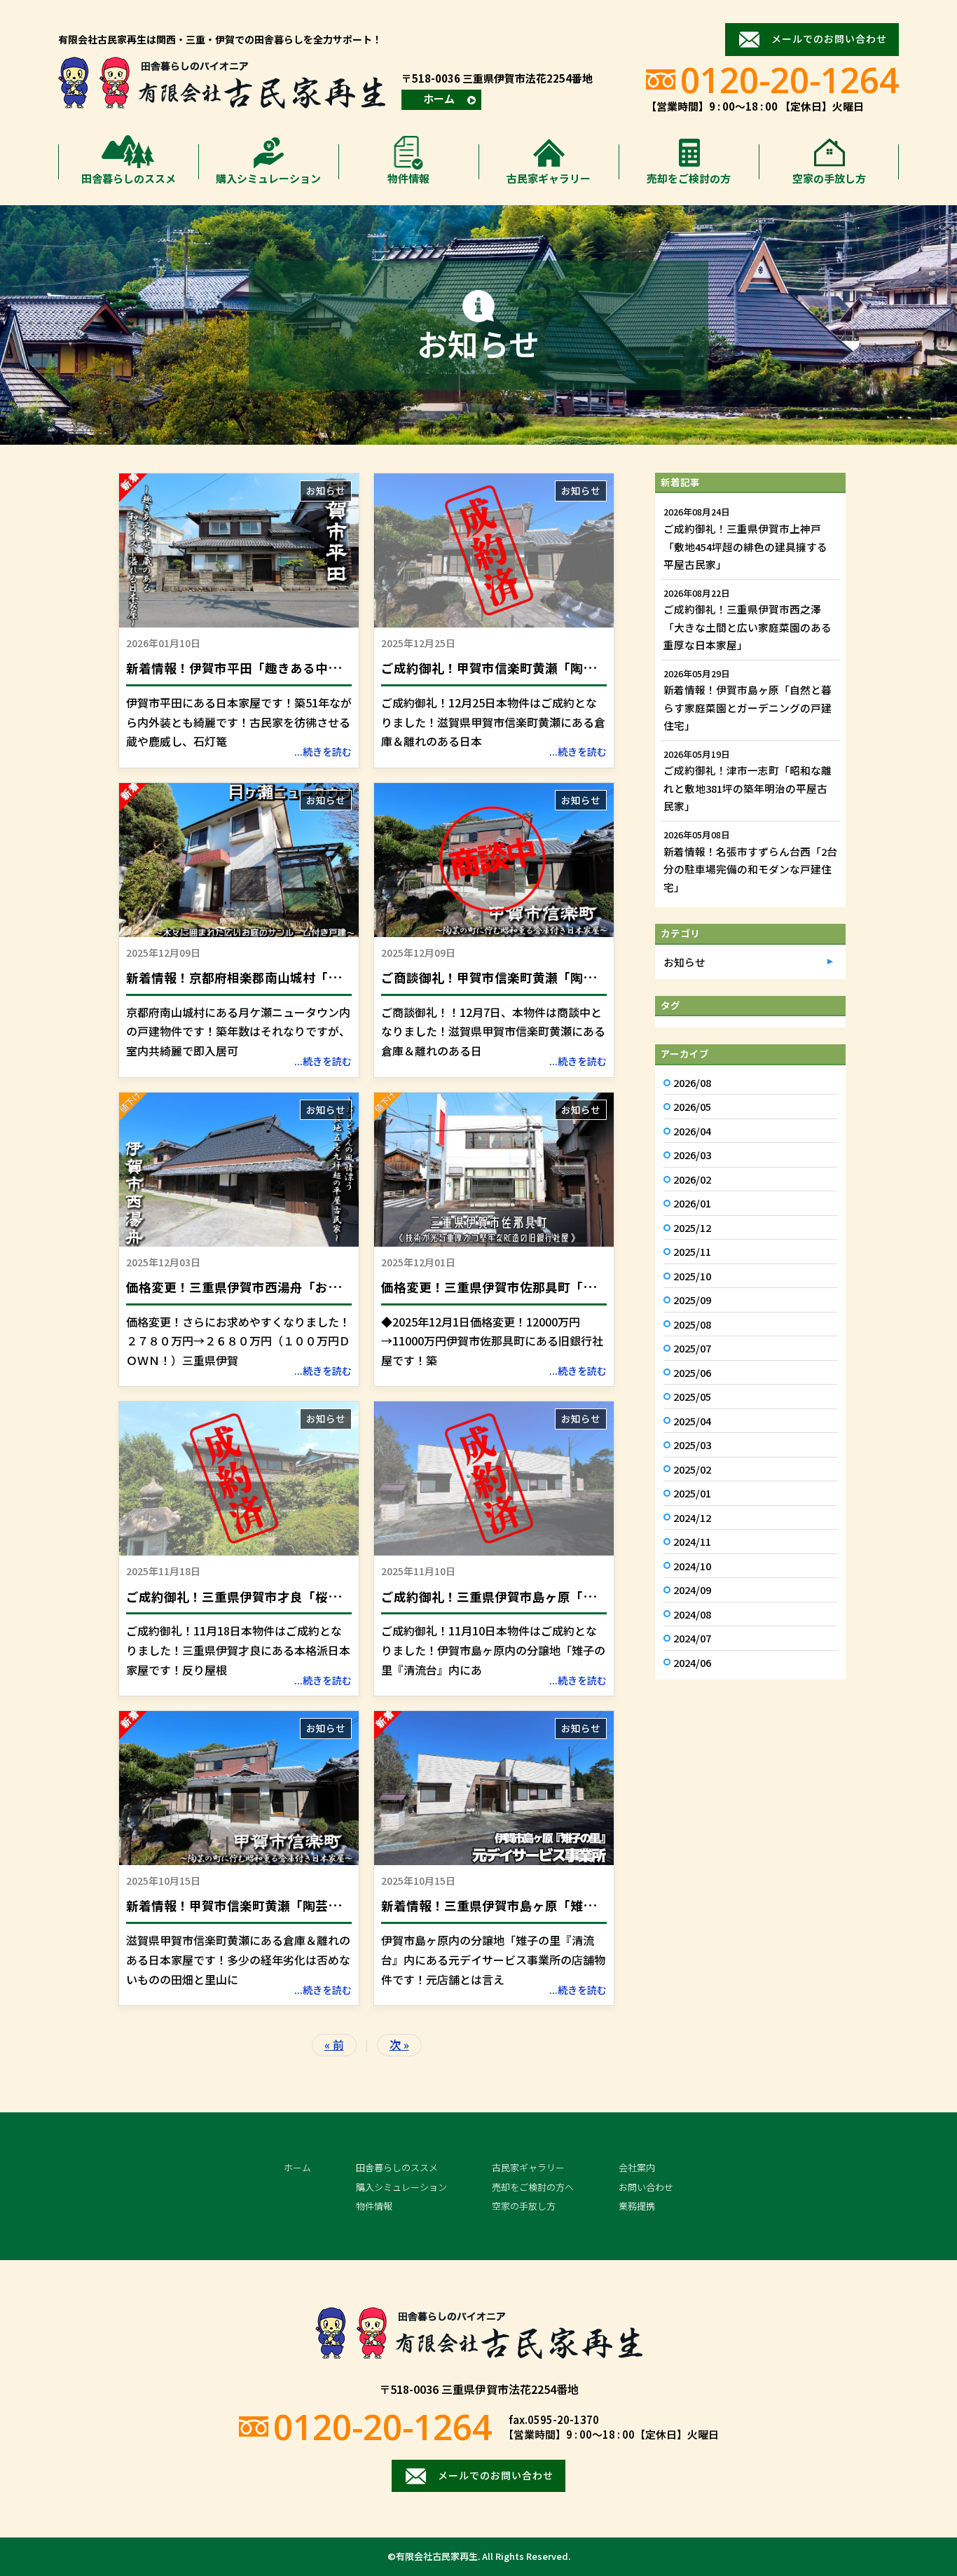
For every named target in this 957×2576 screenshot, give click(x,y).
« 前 (334, 2044)
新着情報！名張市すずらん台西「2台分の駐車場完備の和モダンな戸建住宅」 (750, 869)
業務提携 (637, 2206)
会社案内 (637, 2167)
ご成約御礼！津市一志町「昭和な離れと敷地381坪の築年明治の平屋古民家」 (748, 788)
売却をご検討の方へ (533, 2187)
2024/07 (692, 1638)
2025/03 (692, 1445)
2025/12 (692, 1227)
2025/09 (692, 1300)
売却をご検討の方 (689, 178)
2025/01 (692, 1493)
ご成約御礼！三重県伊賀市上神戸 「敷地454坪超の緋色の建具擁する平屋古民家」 (745, 546)
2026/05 (692, 1106)
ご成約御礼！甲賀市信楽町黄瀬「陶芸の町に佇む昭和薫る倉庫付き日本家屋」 (602, 668)
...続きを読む (323, 752)
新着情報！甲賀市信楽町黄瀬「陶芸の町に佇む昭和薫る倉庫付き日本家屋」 (340, 1905)
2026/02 (692, 1179)
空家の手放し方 (829, 178)
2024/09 (692, 1590)
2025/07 (692, 1348)
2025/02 (692, 1469)
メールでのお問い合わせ (829, 39)
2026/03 (692, 1155)
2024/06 (692, 1662)
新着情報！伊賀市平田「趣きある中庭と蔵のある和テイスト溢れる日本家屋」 (346, 668)
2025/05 (692, 1396)
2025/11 (692, 1251)
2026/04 (692, 1131)
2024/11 (692, 1541)
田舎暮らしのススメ (129, 178)
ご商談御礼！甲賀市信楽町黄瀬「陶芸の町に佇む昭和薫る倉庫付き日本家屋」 (602, 977)
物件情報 (408, 178)
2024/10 (692, 1566)
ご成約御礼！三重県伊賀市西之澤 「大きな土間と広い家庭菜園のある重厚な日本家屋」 (748, 627)
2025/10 (692, 1276)
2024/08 (692, 1614)
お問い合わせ (646, 2187)
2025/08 (692, 1324)
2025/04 (692, 1421)
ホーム (439, 98)
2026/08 (692, 1082)
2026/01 (692, 1203)
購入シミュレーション (268, 178)
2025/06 (692, 1372)
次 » (399, 2044)
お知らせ (326, 490)
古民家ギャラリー (549, 178)
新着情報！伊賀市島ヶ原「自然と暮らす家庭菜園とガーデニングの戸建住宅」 (748, 707)
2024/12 (692, 1517)
